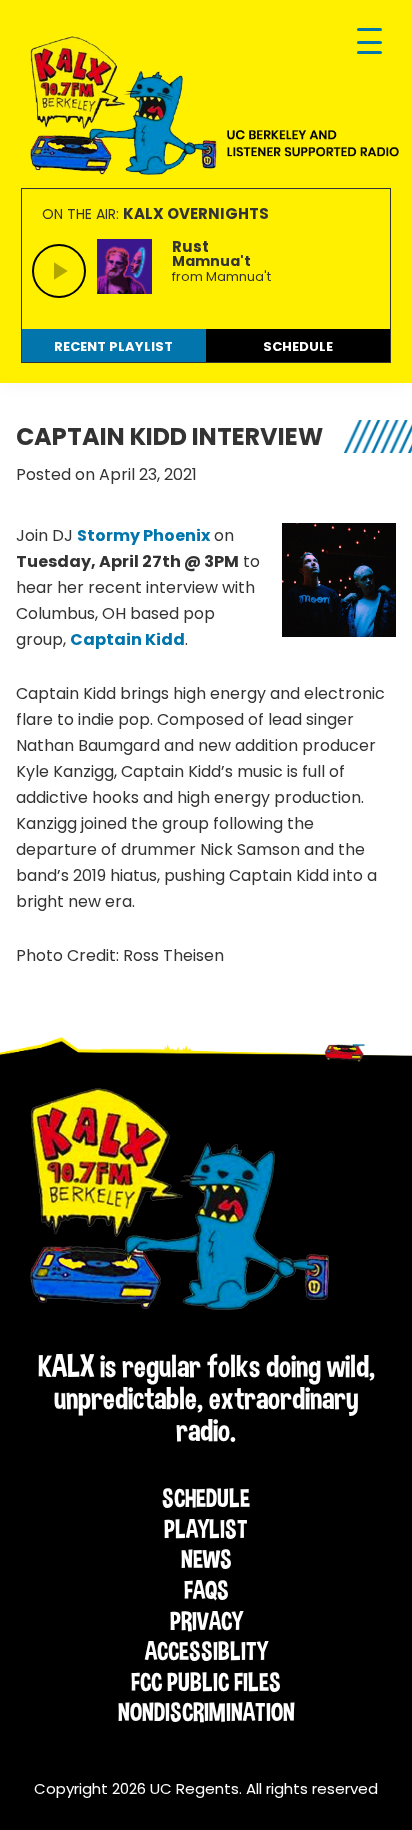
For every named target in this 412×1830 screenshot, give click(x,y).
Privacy (206, 1621)
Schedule (206, 1498)
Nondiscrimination (206, 1712)
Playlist (206, 1529)
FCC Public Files (206, 1682)
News (206, 1559)
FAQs (206, 1590)
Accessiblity (206, 1651)
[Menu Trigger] (369, 42)
